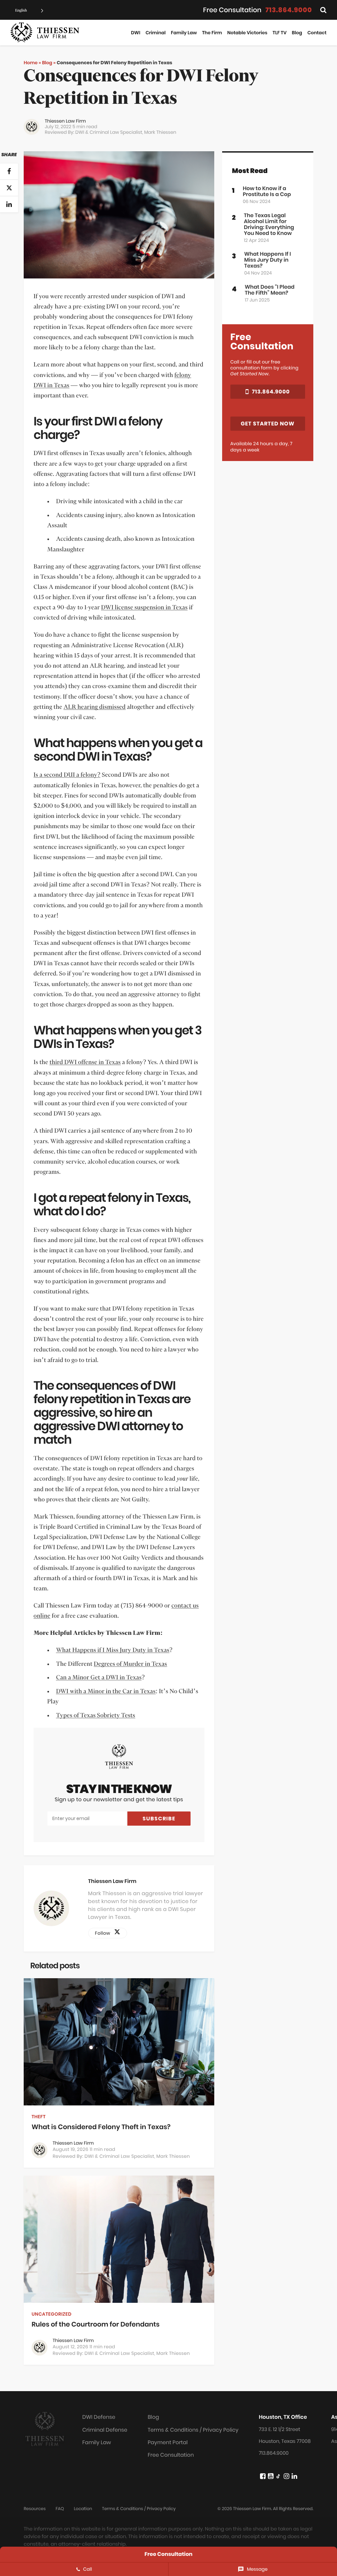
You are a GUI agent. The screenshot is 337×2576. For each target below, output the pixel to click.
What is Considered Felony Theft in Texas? (101, 2127)
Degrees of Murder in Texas (130, 1664)
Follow (105, 1933)
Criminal (156, 33)
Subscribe (159, 1819)
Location (83, 2509)
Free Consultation (171, 2455)
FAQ (60, 2509)
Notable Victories (247, 33)
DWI (136, 33)
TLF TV (279, 33)
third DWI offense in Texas (85, 1062)
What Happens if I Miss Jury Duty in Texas (113, 1650)
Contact (317, 33)
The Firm (212, 33)
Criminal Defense (105, 2430)
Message (257, 2569)
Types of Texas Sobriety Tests (95, 1716)
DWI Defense (99, 2417)
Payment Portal (168, 2442)
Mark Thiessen (160, 132)
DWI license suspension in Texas (144, 608)
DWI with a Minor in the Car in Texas (106, 1692)
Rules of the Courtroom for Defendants (96, 2324)
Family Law (184, 33)
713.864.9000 (289, 10)
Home (31, 63)
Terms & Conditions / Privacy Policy (193, 2430)
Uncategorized (52, 2314)
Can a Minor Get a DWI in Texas (99, 1678)
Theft (39, 2117)
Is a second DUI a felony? (67, 775)
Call (88, 2569)
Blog (297, 33)
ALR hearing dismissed (94, 707)
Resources (35, 2509)
